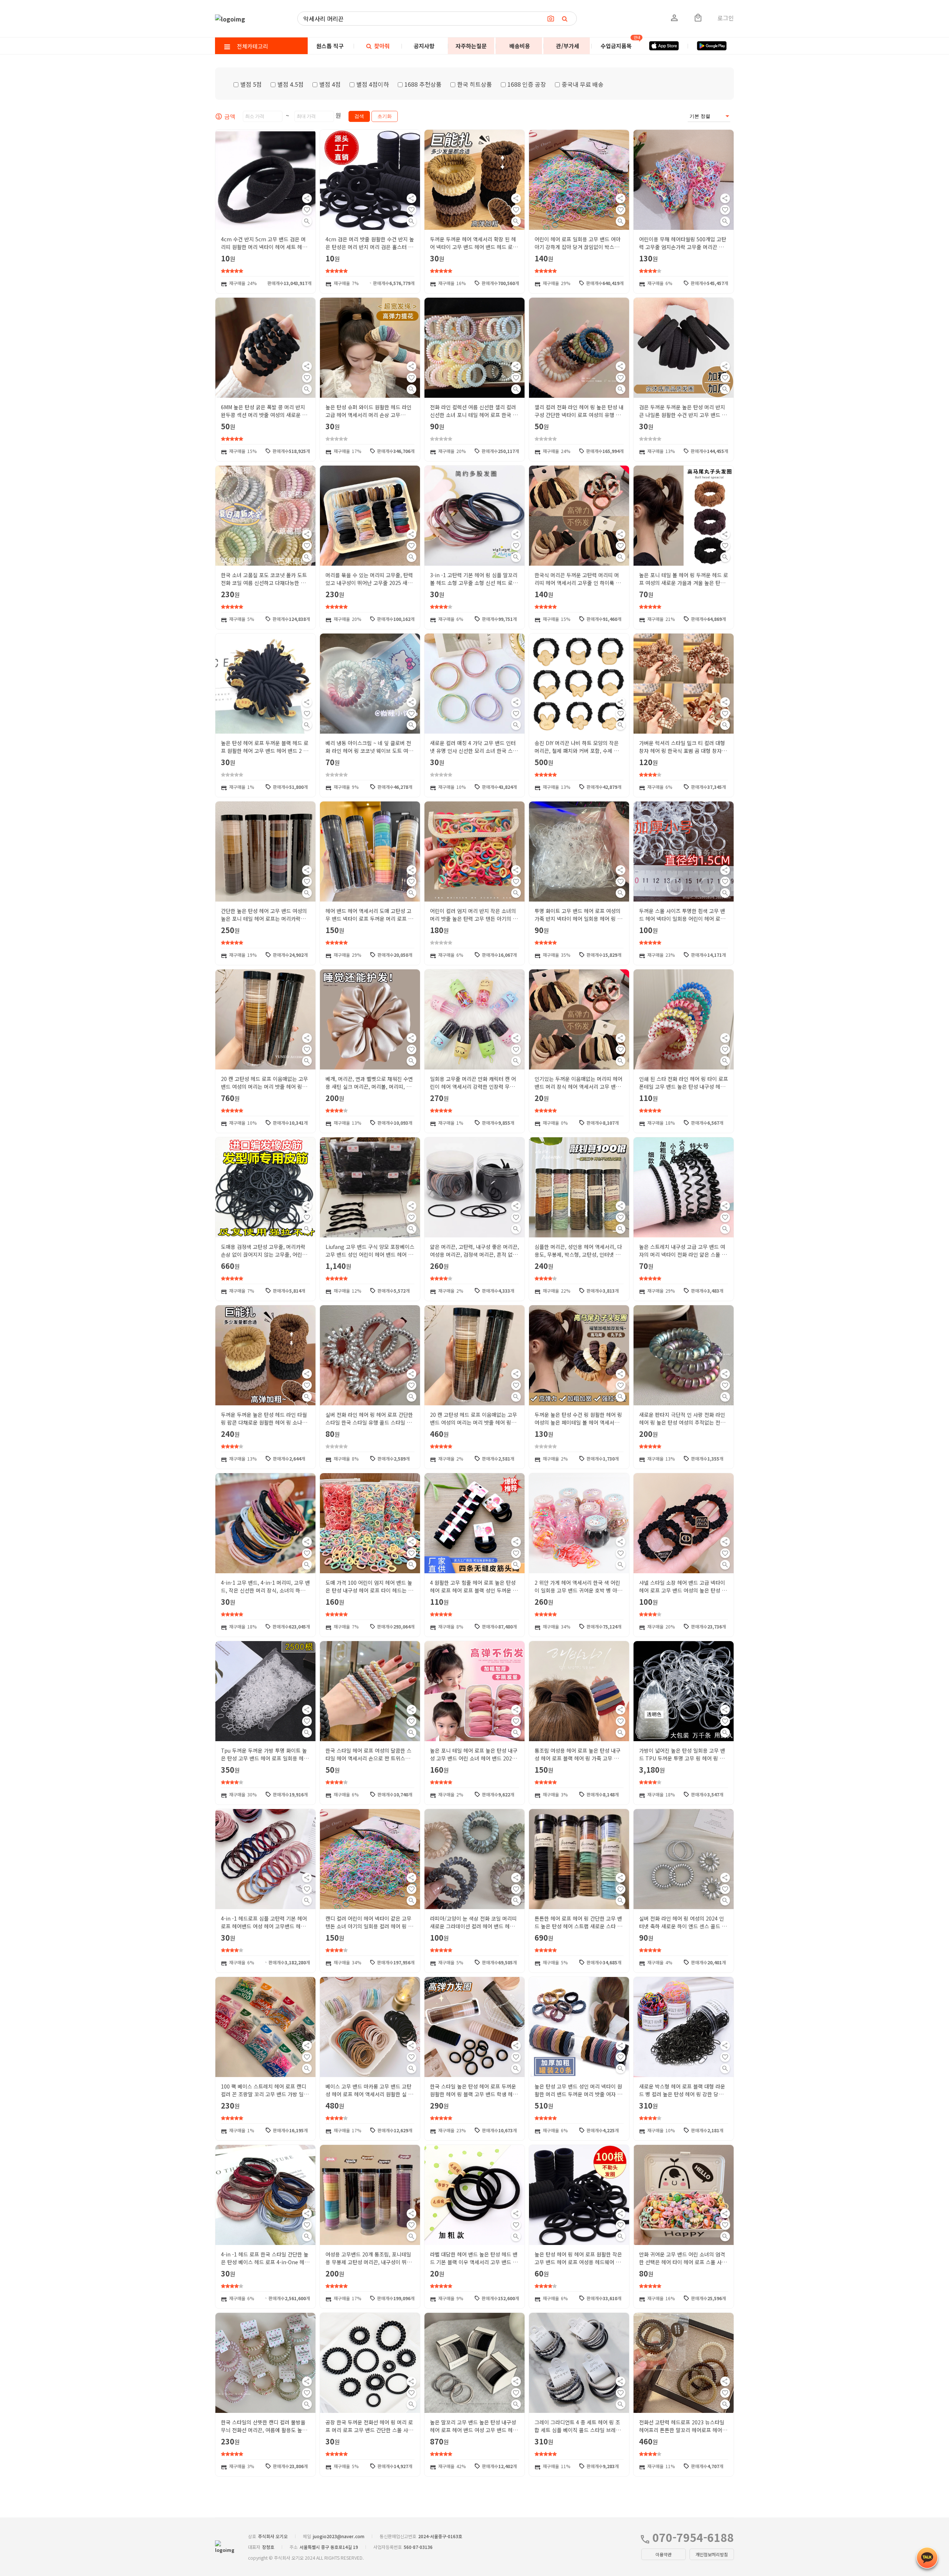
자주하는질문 (471, 46)
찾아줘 (381, 46)
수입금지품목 (616, 46)
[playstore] (712, 46)
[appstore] (664, 46)
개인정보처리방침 (712, 2554)
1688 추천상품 (423, 84)
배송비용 (520, 46)
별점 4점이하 (373, 84)
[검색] (565, 19)
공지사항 (424, 46)
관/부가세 (568, 46)
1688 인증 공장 (527, 84)
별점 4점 (330, 84)
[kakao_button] (927, 2558)
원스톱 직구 (330, 46)
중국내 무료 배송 (583, 84)
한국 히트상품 (474, 84)
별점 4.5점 (290, 84)
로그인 (726, 18)
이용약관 (664, 2554)
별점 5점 (251, 84)
